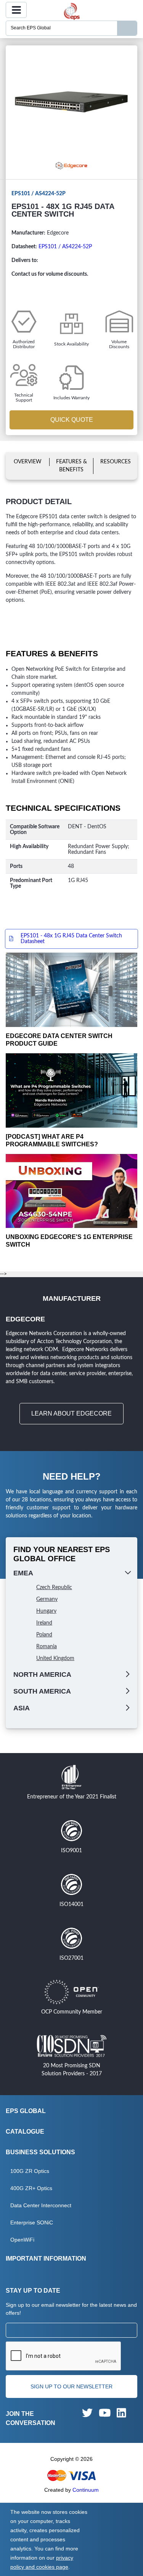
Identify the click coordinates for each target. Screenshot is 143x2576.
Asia (22, 1708)
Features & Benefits (71, 466)
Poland (44, 1635)
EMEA (23, 1573)
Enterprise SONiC (32, 2222)
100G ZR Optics (30, 2171)
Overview (28, 462)
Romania (47, 1647)
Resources (116, 462)
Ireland (44, 1623)
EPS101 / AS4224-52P (65, 247)
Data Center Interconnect (41, 2205)
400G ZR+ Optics (31, 2188)
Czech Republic (54, 1588)
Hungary (46, 1611)
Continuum (86, 2490)
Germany (47, 1599)
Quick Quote (72, 420)
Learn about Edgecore (71, 1413)
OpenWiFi (22, 2240)
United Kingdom (55, 1658)
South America (42, 1691)
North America (42, 1674)
